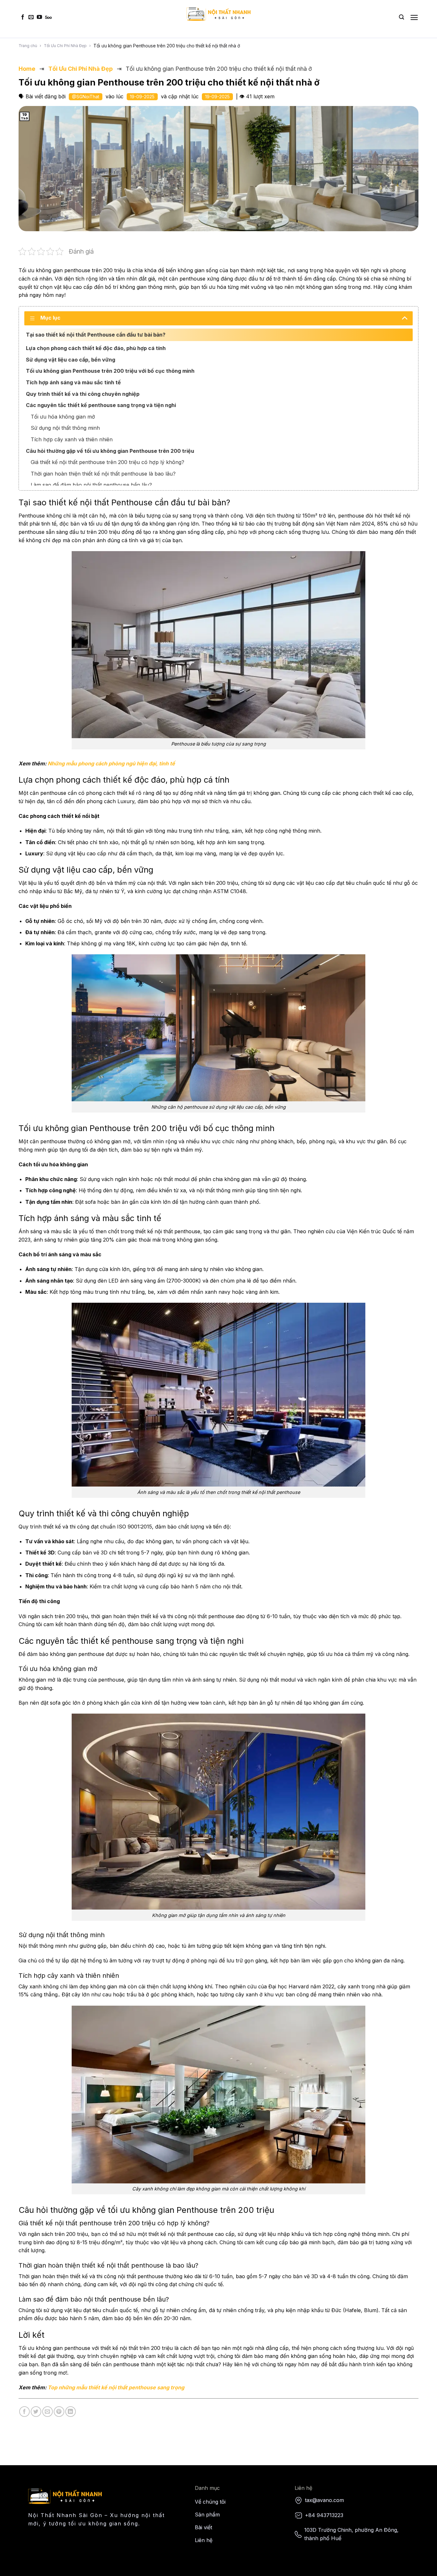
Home (27, 69)
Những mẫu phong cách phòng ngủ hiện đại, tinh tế (111, 763)
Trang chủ (28, 46)
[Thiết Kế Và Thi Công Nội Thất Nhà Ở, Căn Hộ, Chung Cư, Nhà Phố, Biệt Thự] (219, 14)
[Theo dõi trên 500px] (48, 17)
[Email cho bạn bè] (48, 2412)
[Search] (401, 17)
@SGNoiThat (86, 97)
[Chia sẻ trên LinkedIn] (71, 2412)
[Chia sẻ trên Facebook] (24, 2412)
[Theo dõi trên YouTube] (39, 17)
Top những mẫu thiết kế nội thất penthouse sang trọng (116, 2387)
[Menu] (414, 17)
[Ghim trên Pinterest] (59, 2412)
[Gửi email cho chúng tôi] (31, 17)
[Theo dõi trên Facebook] (23, 17)
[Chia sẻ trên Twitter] (36, 2412)
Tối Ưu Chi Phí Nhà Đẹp (65, 46)
